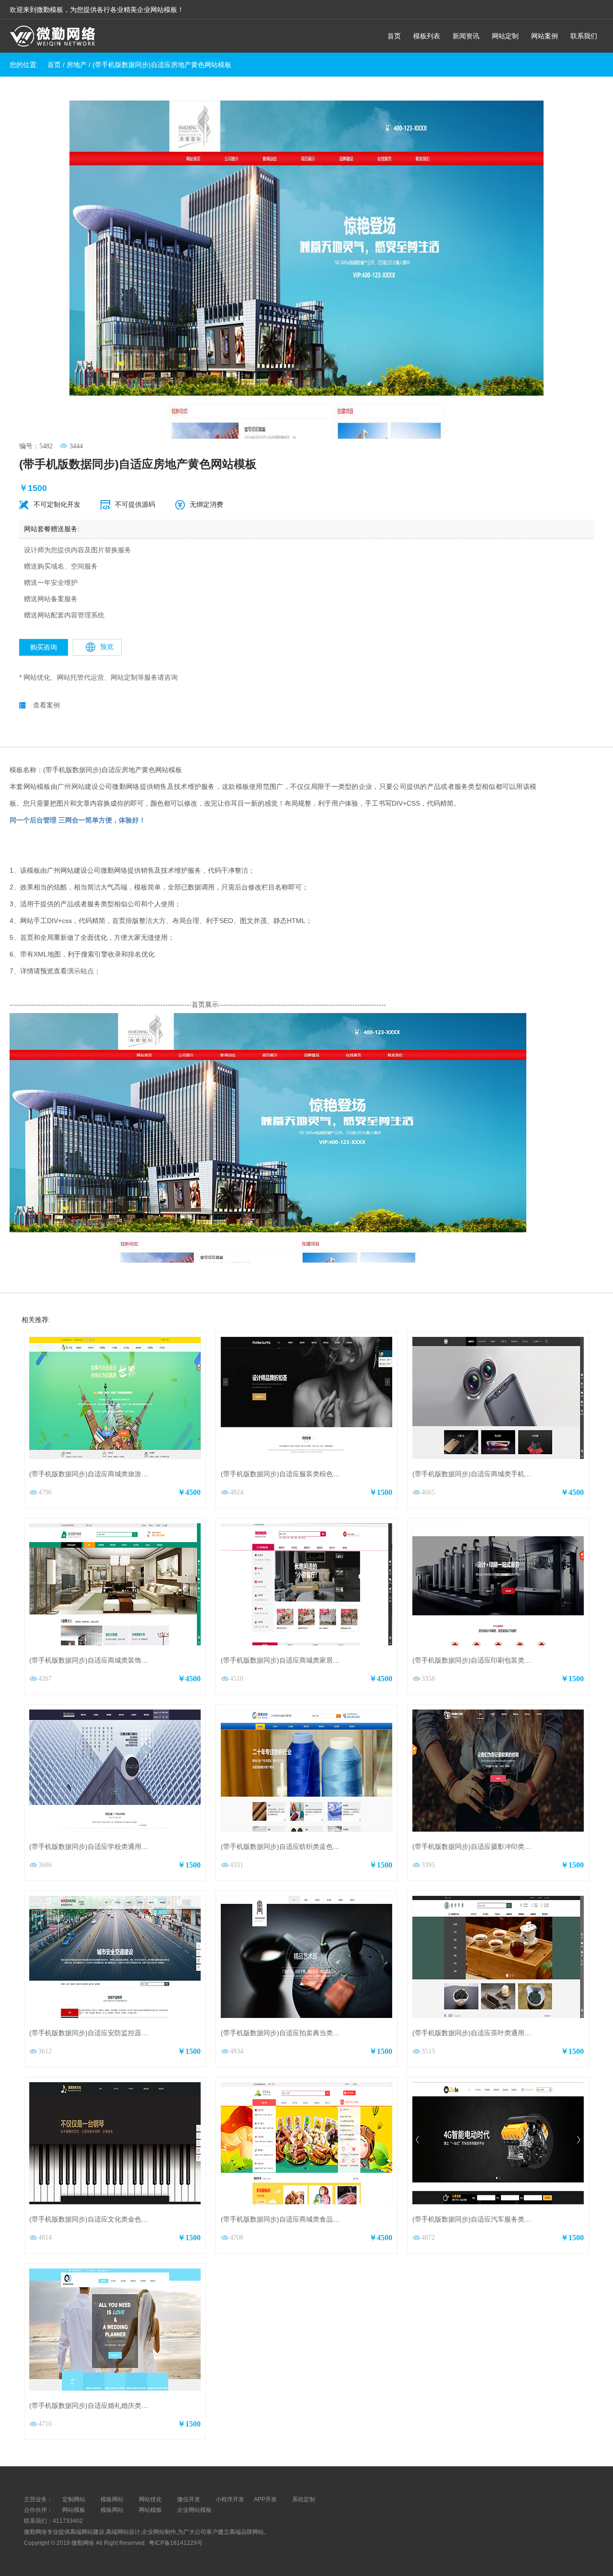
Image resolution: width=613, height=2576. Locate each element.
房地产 (77, 65)
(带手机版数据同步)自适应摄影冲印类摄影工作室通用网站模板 (505, 1847)
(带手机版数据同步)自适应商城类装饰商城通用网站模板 (112, 1660)
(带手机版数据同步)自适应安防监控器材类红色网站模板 (112, 2033)
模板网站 (112, 2510)
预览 (107, 647)
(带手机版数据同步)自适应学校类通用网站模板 (99, 1847)
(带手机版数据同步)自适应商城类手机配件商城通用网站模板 (502, 1474)
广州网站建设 (78, 786)
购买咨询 (44, 647)
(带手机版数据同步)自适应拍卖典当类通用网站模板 (297, 2033)
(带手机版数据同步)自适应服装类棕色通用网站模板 (297, 1474)
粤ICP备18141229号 (176, 2543)
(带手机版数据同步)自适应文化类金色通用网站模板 (105, 2219)
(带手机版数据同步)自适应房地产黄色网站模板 (162, 65)
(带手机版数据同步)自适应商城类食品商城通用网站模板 (304, 2219)
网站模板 (74, 2510)
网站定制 (505, 36)
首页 (394, 36)
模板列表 (427, 36)
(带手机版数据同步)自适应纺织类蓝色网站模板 (290, 1847)
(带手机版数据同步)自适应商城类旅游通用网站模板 (105, 1474)
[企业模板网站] (53, 37)
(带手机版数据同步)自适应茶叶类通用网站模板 (482, 2033)
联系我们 (584, 36)
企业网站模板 (194, 2510)
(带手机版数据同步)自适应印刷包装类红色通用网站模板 (495, 1660)
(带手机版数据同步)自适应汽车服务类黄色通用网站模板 (495, 2219)
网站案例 (545, 36)
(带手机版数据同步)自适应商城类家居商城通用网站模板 (304, 1660)
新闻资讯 (466, 36)
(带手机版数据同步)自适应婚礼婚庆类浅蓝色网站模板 (109, 2405)
